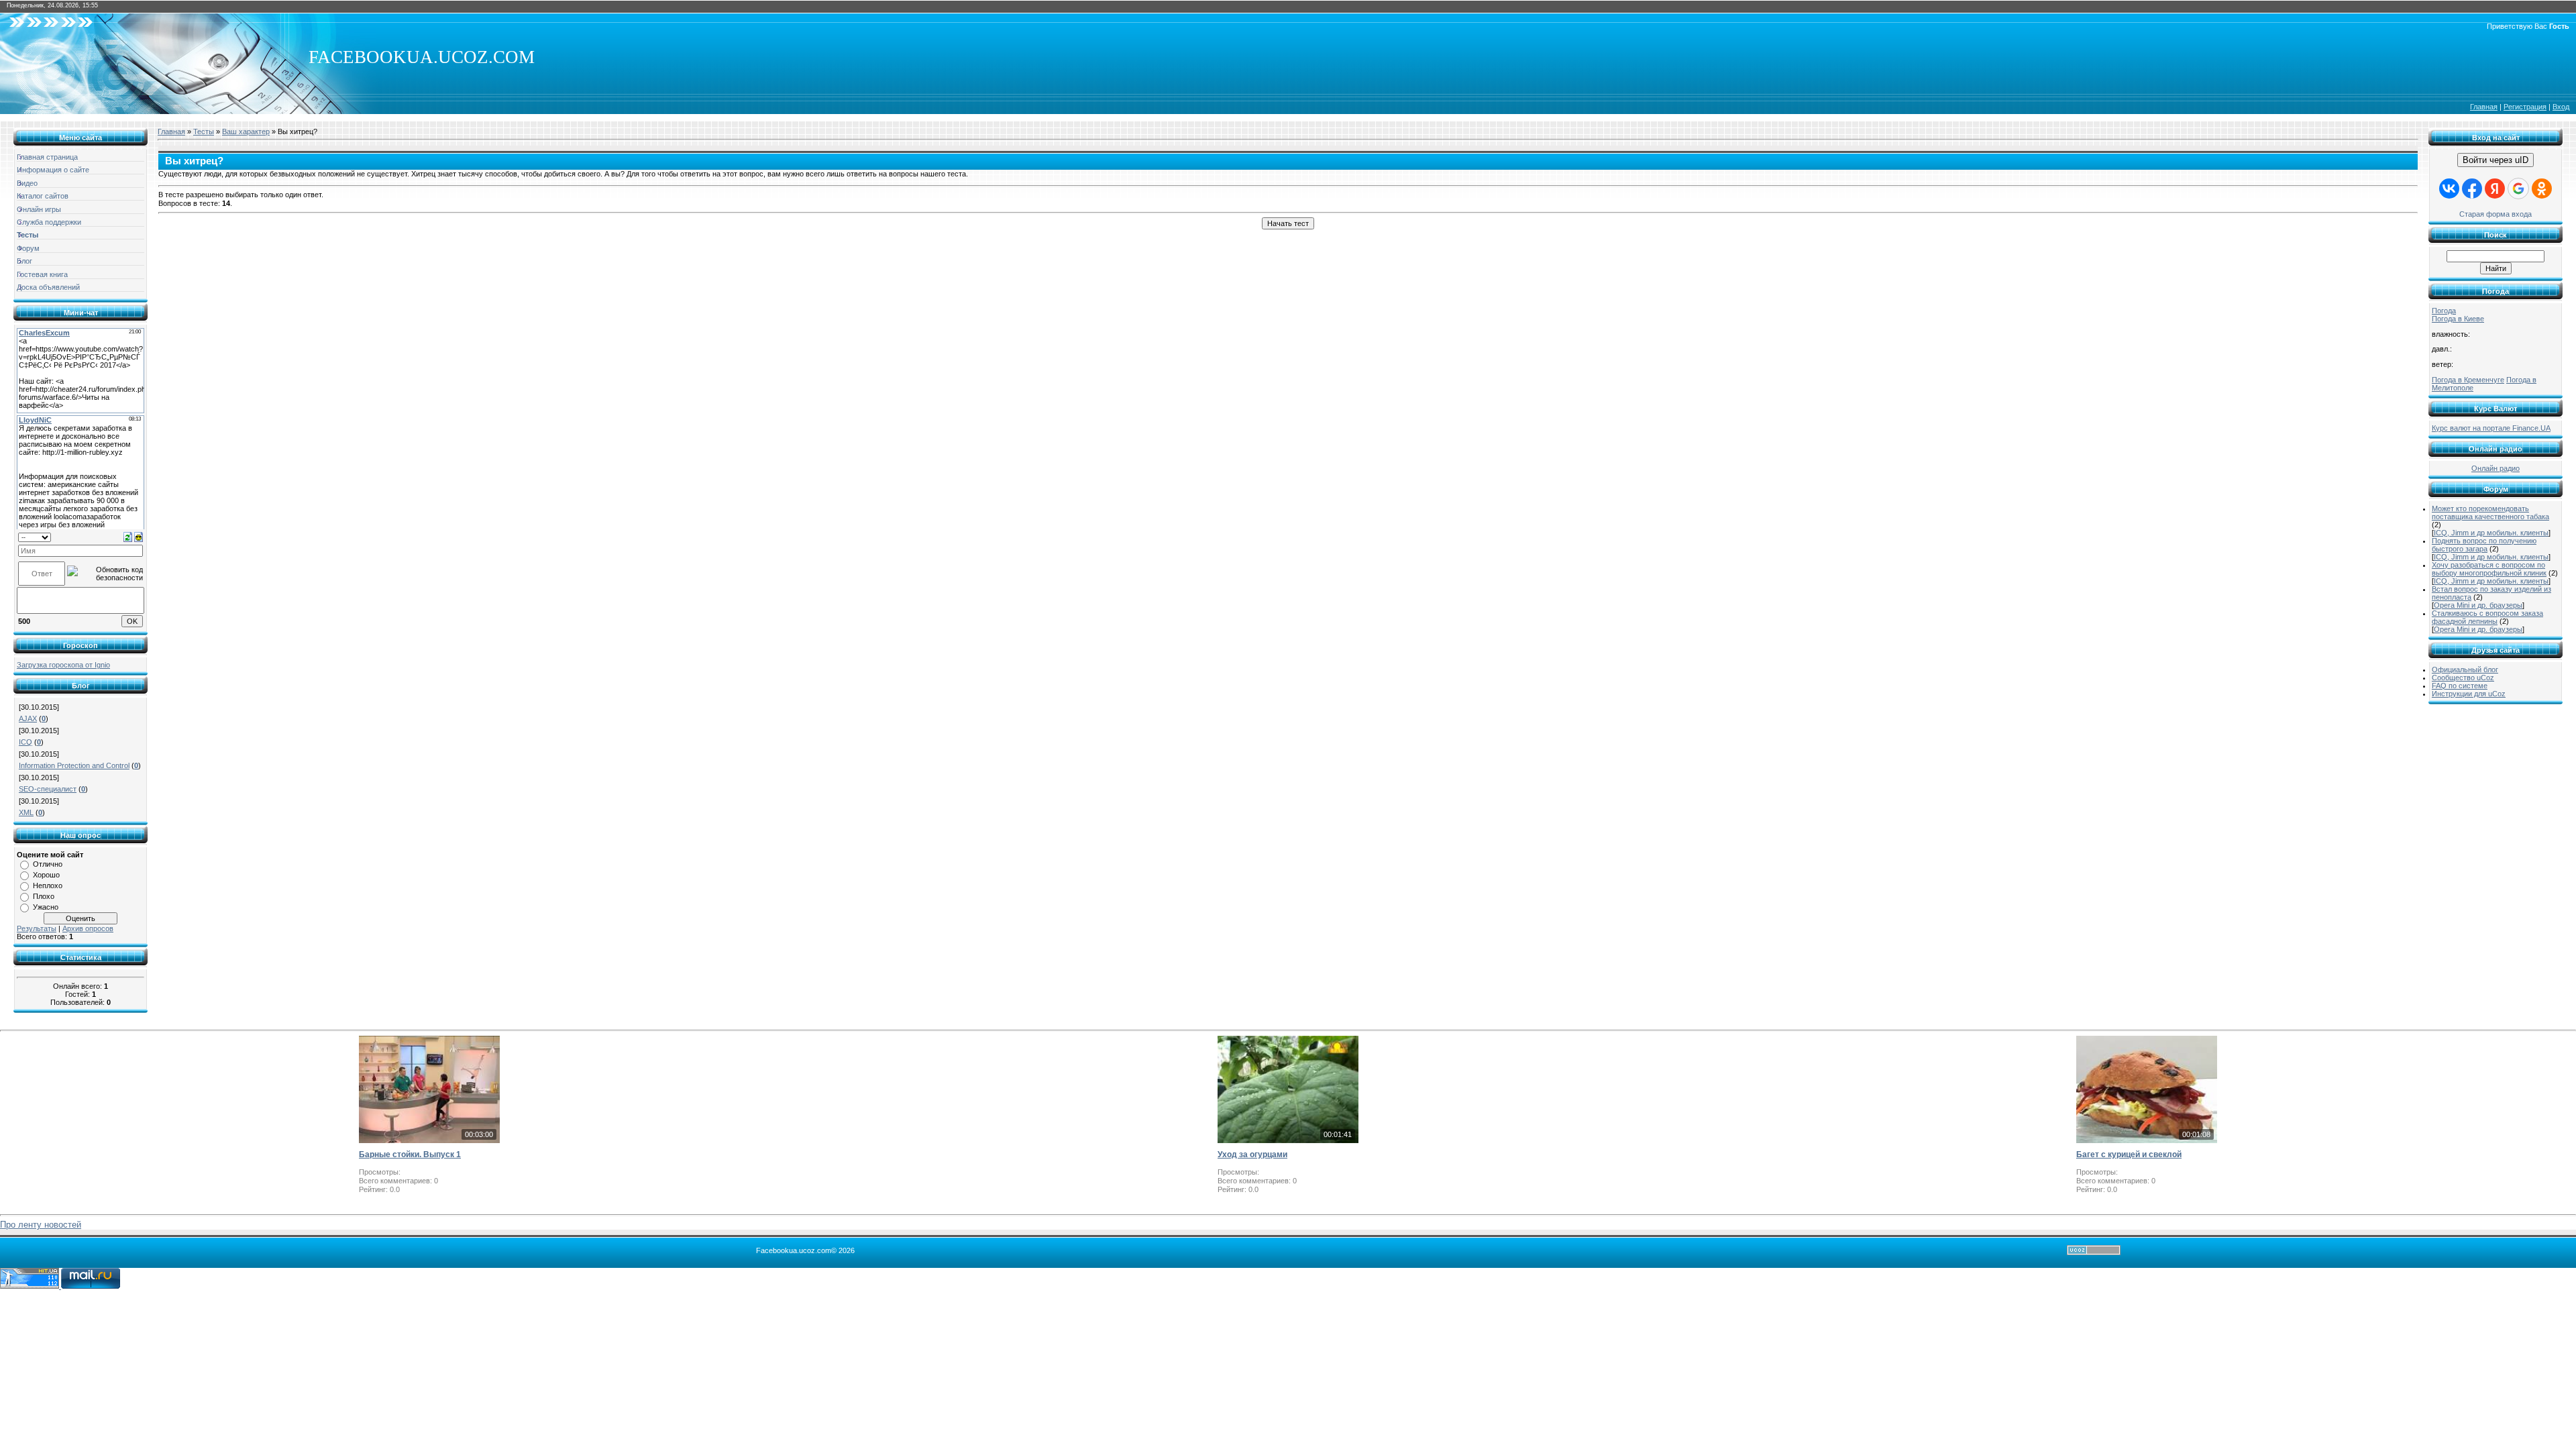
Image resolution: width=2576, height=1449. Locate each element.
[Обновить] (128, 537)
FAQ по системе (2460, 686)
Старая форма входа (2495, 214)
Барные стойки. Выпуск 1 (410, 1155)
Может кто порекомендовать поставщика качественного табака (2490, 513)
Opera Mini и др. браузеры (2478, 605)
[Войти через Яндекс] (2495, 189)
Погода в (2458, 319)
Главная (2484, 107)
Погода (2444, 311)
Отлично (48, 864)
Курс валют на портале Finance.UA (2491, 428)
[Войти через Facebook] (2472, 189)
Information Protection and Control (74, 765)
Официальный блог (2465, 669)
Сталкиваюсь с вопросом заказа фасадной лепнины (2487, 617)
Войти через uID (2495, 160)
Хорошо (46, 875)
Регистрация (2525, 107)
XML (26, 812)
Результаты (37, 928)
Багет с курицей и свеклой (2129, 1155)
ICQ (25, 742)
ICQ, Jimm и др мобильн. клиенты (2491, 533)
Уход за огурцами (1252, 1155)
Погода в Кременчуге (2468, 380)
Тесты (204, 131)
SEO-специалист (48, 789)
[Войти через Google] (2518, 189)
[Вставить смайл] (139, 537)
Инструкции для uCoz (2469, 694)
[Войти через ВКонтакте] (2449, 189)
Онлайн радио (2495, 468)
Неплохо (48, 885)
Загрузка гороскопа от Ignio (63, 665)
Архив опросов (88, 928)
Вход (2561, 107)
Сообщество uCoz (2463, 678)
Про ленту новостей (41, 1225)
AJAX (28, 718)
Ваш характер (246, 131)
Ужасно (46, 907)
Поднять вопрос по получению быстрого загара (2484, 545)
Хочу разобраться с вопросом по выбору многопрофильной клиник (2489, 569)
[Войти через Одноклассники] (2542, 189)
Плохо (44, 896)
